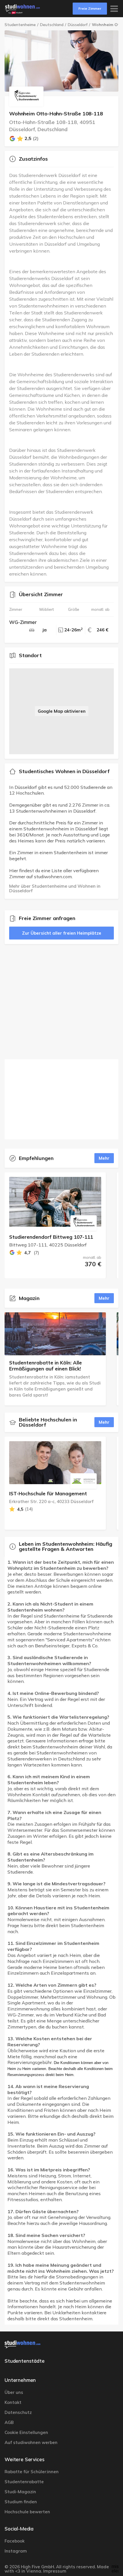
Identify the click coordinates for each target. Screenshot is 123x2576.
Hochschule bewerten (27, 2512)
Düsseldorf (78, 25)
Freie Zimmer (90, 8)
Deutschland (52, 25)
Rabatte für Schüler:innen (32, 2472)
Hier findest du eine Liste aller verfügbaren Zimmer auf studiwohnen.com (54, 874)
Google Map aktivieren (62, 711)
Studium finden (21, 2502)
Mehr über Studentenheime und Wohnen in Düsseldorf (55, 888)
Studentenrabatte (24, 2482)
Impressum (55, 2571)
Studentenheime (20, 25)
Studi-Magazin (20, 2492)
